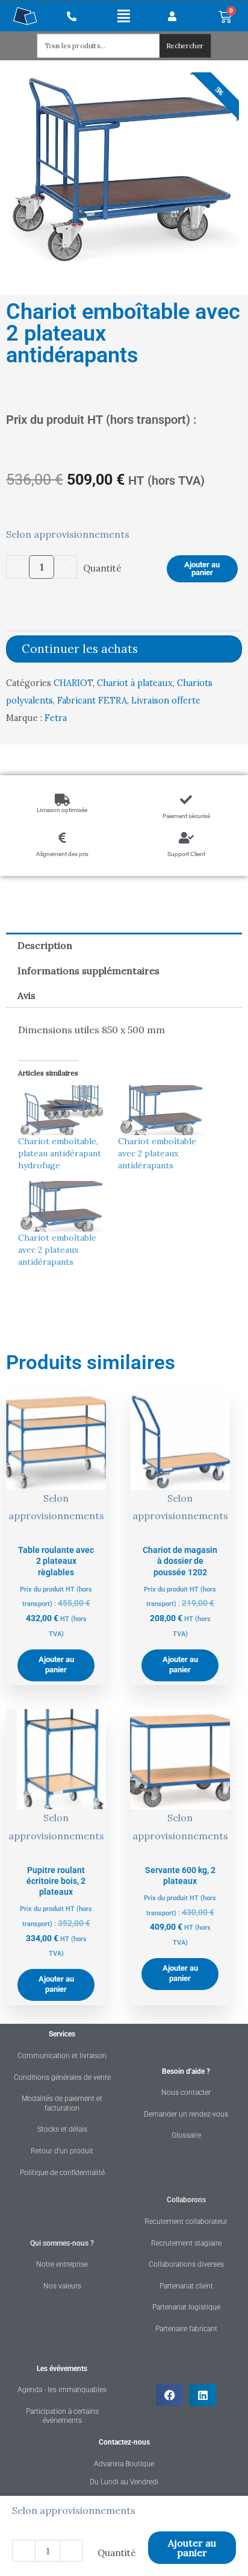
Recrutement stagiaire (186, 2243)
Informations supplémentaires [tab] (88, 971)
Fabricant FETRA (92, 701)
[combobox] (98, 46)
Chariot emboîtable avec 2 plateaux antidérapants (157, 1153)
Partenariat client (186, 2286)
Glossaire (186, 2135)
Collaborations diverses (186, 2264)
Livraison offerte (166, 701)
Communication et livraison (62, 2056)
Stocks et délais (62, 2129)
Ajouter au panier (202, 568)
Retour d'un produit (62, 2151)
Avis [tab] (26, 995)
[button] (124, 16)
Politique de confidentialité (62, 2173)
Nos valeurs (62, 2286)
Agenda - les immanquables (62, 2390)
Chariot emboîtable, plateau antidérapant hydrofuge (60, 1153)
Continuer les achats (80, 649)
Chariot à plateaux (135, 683)
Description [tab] (45, 945)
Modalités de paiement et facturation (62, 2103)
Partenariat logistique (186, 2307)
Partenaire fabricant (186, 2329)
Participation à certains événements (62, 2416)
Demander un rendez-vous (186, 2114)
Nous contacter (186, 2093)
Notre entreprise (62, 2264)
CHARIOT (73, 683)
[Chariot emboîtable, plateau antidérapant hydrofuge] (62, 1110)
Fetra (56, 718)
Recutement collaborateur (186, 2222)
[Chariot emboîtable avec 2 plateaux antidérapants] (162, 1110)
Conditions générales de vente (62, 2077)
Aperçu (56, 1526)
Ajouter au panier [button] (56, 1664)
